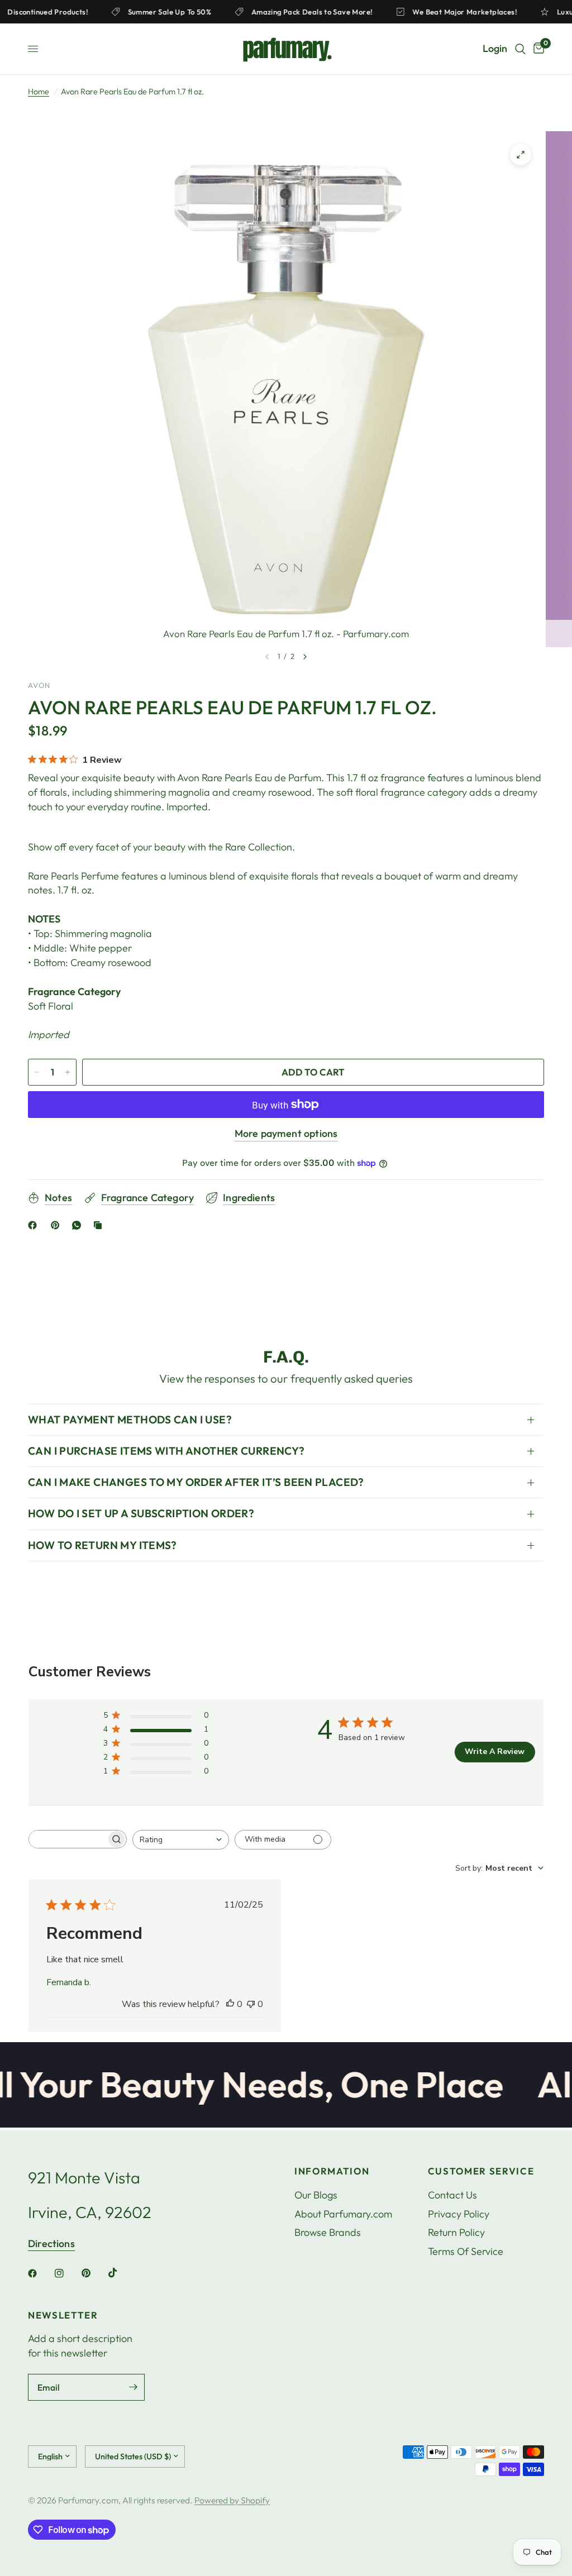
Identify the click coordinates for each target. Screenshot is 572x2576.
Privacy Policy (459, 2214)
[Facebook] (35, 1225)
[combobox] (181, 1840)
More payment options (286, 1134)
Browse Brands (328, 2232)
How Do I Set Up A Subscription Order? (141, 1513)
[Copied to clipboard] (100, 1225)
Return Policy (456, 2232)
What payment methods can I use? (130, 1420)
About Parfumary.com (343, 2214)
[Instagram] (67, 2273)
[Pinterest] (58, 1225)
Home (39, 92)
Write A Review (495, 1751)
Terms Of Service (466, 2251)
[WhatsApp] (79, 1225)
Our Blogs (316, 2195)
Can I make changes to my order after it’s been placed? (196, 1482)
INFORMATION (332, 2171)
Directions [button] (51, 2244)
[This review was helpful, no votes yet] (230, 2005)
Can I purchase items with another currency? (166, 1451)
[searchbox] (68, 1839)
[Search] (520, 49)
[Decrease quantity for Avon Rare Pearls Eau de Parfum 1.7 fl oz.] (37, 1072)
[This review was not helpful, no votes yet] (251, 2005)
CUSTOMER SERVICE (481, 2171)
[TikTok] (121, 2273)
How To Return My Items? (103, 1545)
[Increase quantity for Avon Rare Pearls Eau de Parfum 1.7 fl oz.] (68, 1072)
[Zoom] (521, 155)
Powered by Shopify (232, 2500)
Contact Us (452, 2195)
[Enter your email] (134, 2387)
